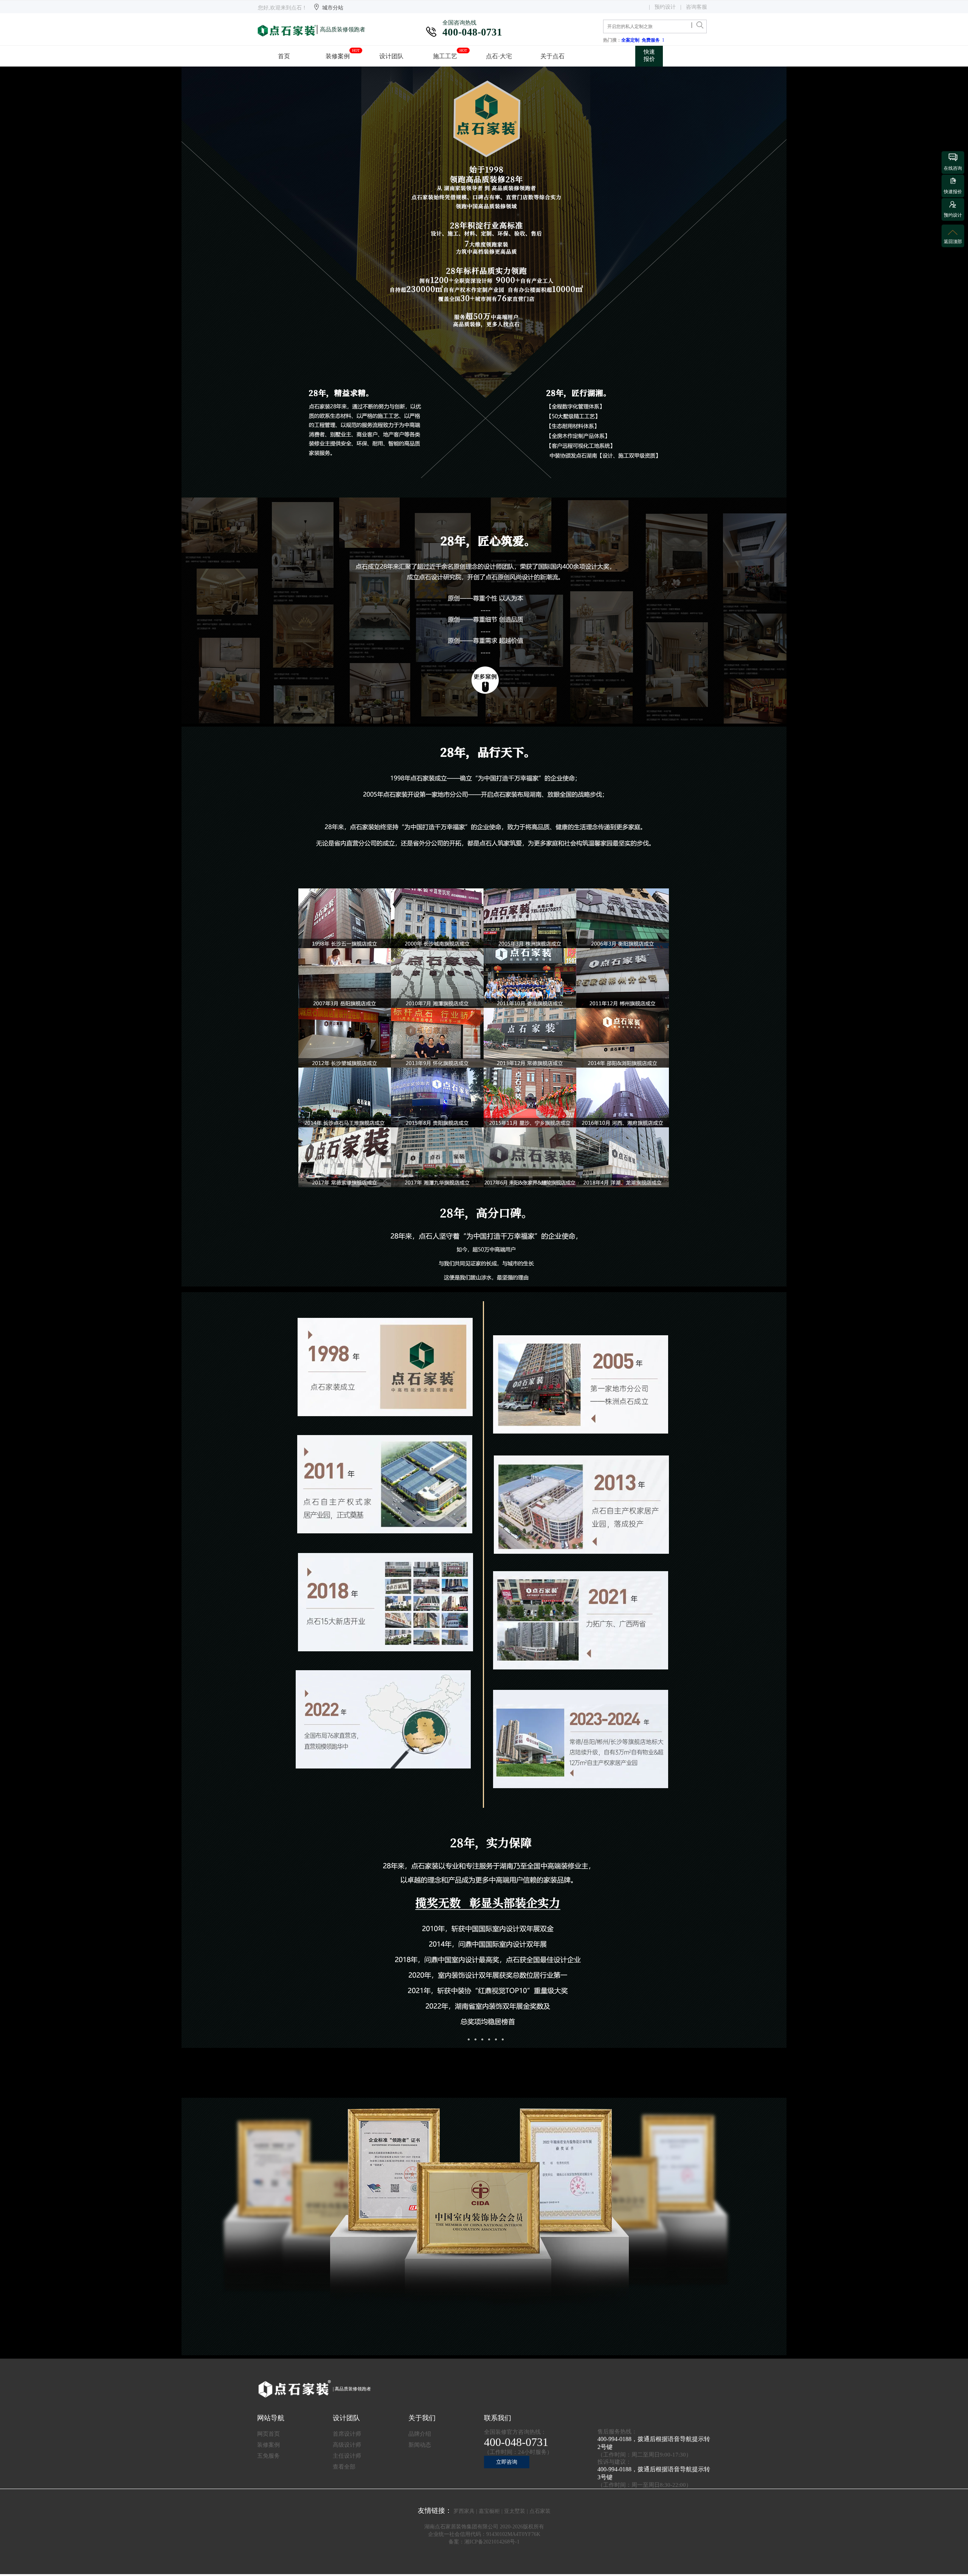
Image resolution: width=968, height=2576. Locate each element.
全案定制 (631, 40)
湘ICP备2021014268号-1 (492, 2542)
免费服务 (652, 40)
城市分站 (333, 8)
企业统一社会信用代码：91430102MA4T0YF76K (484, 2534)
